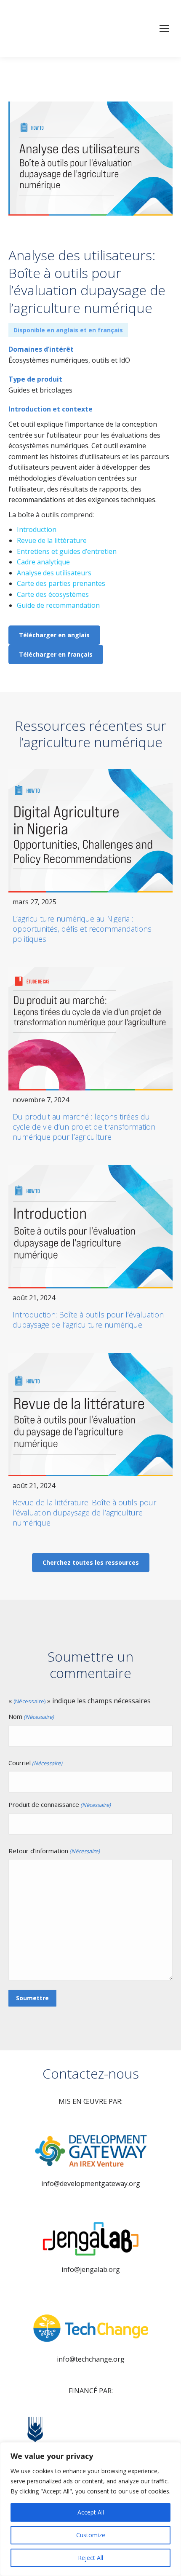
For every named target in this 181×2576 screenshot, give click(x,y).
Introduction (37, 529)
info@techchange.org (91, 2359)
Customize (91, 2535)
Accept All (91, 2512)
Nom (31, 1716)
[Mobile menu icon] (164, 29)
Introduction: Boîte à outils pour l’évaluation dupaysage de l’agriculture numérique (88, 1320)
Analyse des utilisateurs (54, 573)
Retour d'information (54, 1851)
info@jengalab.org (91, 2269)
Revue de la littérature (52, 540)
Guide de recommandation (58, 605)
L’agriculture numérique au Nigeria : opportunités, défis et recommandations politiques (82, 929)
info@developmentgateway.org (91, 2183)
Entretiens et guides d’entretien (67, 551)
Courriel (35, 1763)
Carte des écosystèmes (53, 594)
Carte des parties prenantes (61, 583)
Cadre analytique (43, 562)
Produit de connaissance (60, 1804)
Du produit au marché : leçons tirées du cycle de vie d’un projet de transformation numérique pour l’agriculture (84, 1127)
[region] (90, 2509)
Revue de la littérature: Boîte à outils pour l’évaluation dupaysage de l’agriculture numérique (84, 1512)
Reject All (90, 2558)
